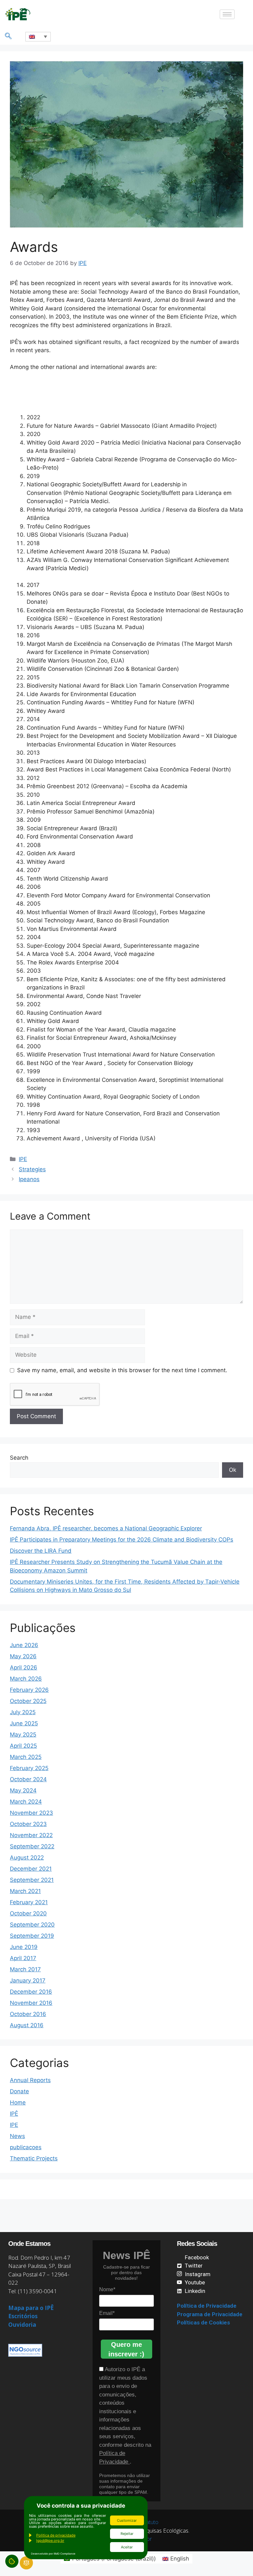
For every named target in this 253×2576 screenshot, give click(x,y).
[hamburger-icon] (227, 14)
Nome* (107, 2289)
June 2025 (24, 1723)
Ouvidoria (22, 2325)
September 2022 (32, 1846)
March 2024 (26, 1802)
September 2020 (32, 1925)
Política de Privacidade (207, 2306)
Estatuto (148, 2522)
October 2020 (28, 1913)
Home (18, 2102)
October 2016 (28, 2014)
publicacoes (26, 2147)
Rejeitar (127, 2534)
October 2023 (28, 1824)
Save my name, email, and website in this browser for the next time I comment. (122, 1370)
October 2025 (28, 1701)
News (17, 2136)
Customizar (127, 2520)
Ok (233, 1470)
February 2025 (29, 1768)
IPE (23, 1159)
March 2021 (25, 1891)
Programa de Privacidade (210, 2314)
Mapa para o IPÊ (31, 2308)
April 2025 (23, 1746)
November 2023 (31, 1813)
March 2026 (26, 1679)
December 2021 (31, 1869)
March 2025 (26, 1757)
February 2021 (29, 1902)
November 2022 (31, 1835)
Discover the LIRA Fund (41, 1551)
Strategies (32, 1169)
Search (19, 1458)
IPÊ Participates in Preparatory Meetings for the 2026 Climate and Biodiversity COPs (122, 1540)
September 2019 (32, 1936)
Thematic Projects (34, 2158)
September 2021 (32, 1880)
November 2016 (31, 2003)
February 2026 (29, 1690)
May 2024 (23, 1790)
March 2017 (25, 1969)
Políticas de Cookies (203, 2322)
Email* (107, 2313)
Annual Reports (30, 2080)
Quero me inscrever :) (126, 2349)
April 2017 (23, 1958)
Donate (19, 2091)
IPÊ (14, 2114)
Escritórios (23, 2316)
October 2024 (28, 1779)
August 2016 (27, 2025)
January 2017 (28, 1981)
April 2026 (24, 1667)
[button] (8, 36)
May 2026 (23, 1656)
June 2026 (24, 1645)
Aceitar (127, 2547)
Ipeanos (29, 1179)
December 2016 (31, 1992)
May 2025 (23, 1735)
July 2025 (23, 1712)
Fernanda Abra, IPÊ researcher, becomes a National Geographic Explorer (106, 1528)
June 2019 (24, 1947)
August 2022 (27, 1858)
